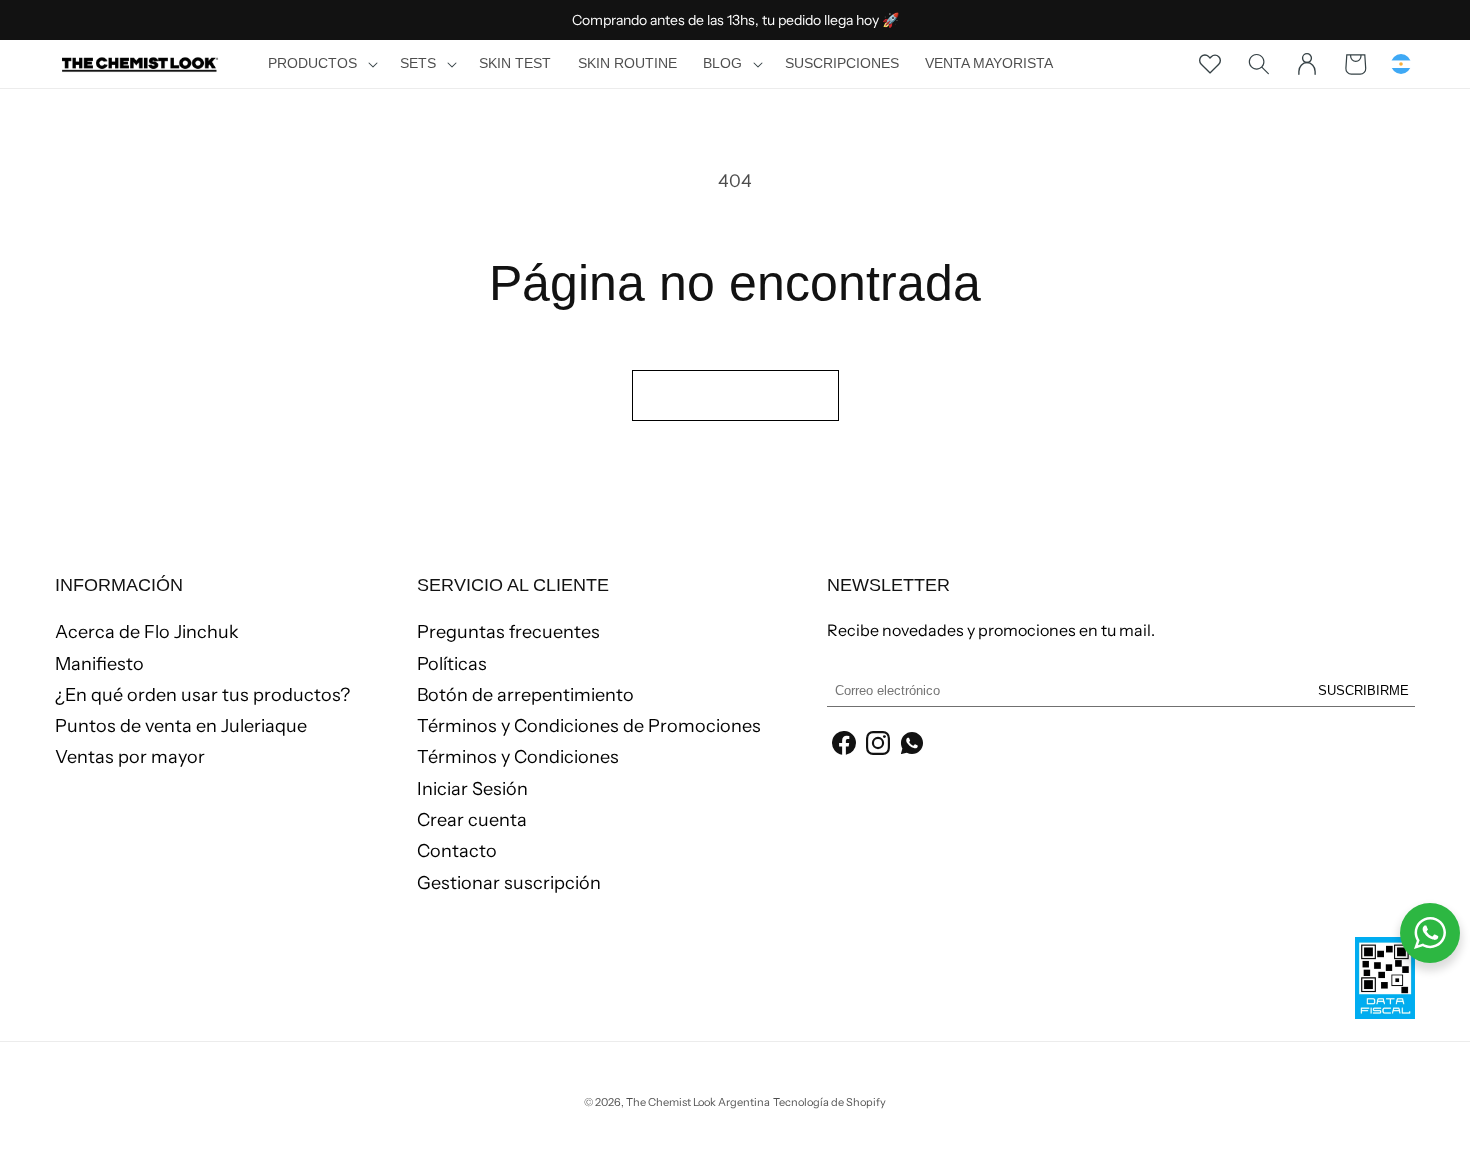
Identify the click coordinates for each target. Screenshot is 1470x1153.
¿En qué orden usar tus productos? (202, 695)
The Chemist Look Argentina (698, 1102)
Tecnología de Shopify (829, 1102)
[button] (321, 64)
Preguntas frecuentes (508, 633)
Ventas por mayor (130, 757)
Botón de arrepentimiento (525, 695)
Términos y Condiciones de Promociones (589, 726)
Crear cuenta (472, 820)
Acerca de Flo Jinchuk (147, 633)
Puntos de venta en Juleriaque (181, 726)
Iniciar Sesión (472, 789)
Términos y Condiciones (518, 757)
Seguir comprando (735, 395)
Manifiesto (99, 664)
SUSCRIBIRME (1363, 690)
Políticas (452, 664)
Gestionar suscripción (509, 883)
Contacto (457, 851)
